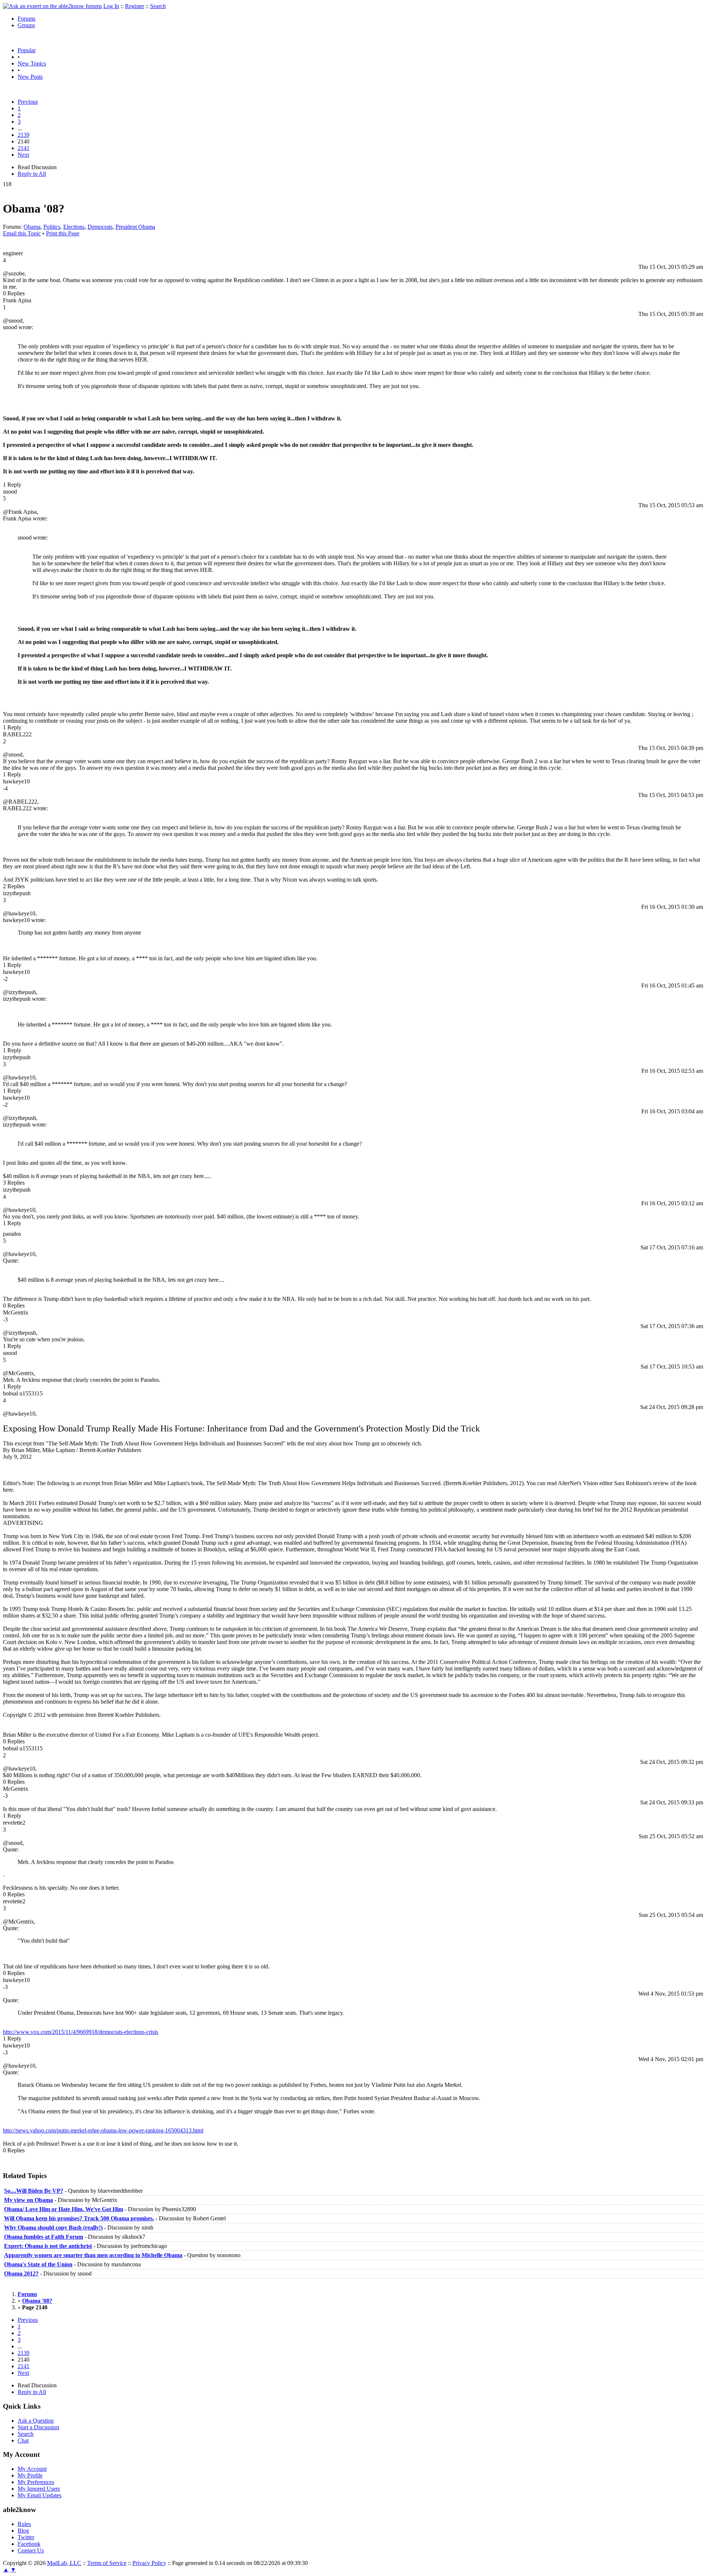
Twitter (26, 2537)
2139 (24, 135)
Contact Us (31, 2550)
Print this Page (63, 233)
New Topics (32, 63)
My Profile (30, 2475)
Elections (74, 227)
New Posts (30, 77)
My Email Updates (40, 2495)
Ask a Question (36, 2421)
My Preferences (36, 2482)
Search (158, 6)
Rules (24, 2524)
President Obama (135, 227)
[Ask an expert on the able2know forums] (52, 6)
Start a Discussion (38, 2427)
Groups (26, 25)
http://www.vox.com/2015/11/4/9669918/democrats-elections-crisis (81, 2032)
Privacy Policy (149, 2563)
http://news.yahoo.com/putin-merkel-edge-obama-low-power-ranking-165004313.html (103, 2130)
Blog (23, 2531)
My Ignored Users (39, 2489)
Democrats (100, 227)
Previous (28, 102)
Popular (27, 50)
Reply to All (32, 174)
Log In (111, 6)
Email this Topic (22, 233)
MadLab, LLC (64, 2563)
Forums (26, 19)
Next (23, 155)
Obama (32, 227)
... (20, 128)
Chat (23, 2440)
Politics (52, 227)
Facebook (29, 2544)
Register (135, 6)
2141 (24, 148)
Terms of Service (107, 2563)
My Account (32, 2469)
